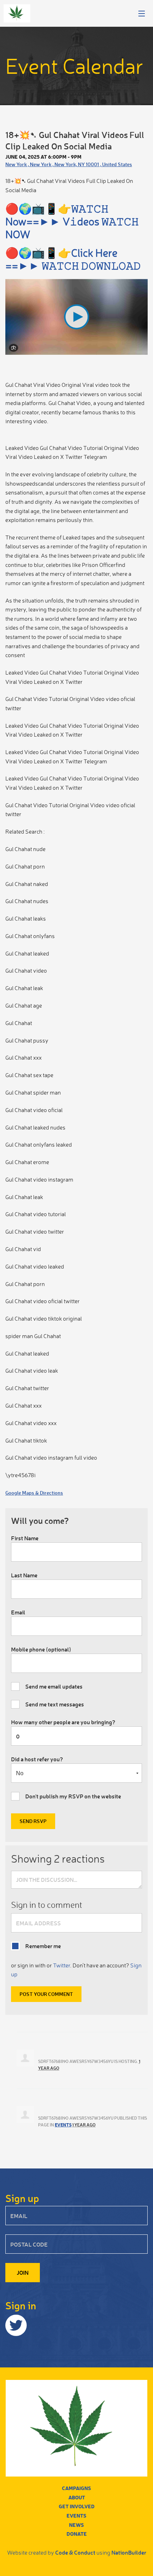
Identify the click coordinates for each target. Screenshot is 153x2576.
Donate (77, 2534)
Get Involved (77, 2506)
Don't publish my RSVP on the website (73, 1796)
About (77, 2497)
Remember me (43, 1946)
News (76, 2525)
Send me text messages (55, 1704)
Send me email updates (54, 1686)
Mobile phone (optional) (41, 1649)
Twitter (62, 1965)
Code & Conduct (75, 2552)
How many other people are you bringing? (63, 1722)
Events (63, 2125)
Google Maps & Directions (34, 1493)
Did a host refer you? (37, 1759)
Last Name (24, 1575)
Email (18, 1612)
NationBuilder (129, 2552)
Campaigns (76, 2488)
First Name (25, 1538)
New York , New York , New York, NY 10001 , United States (69, 164)
